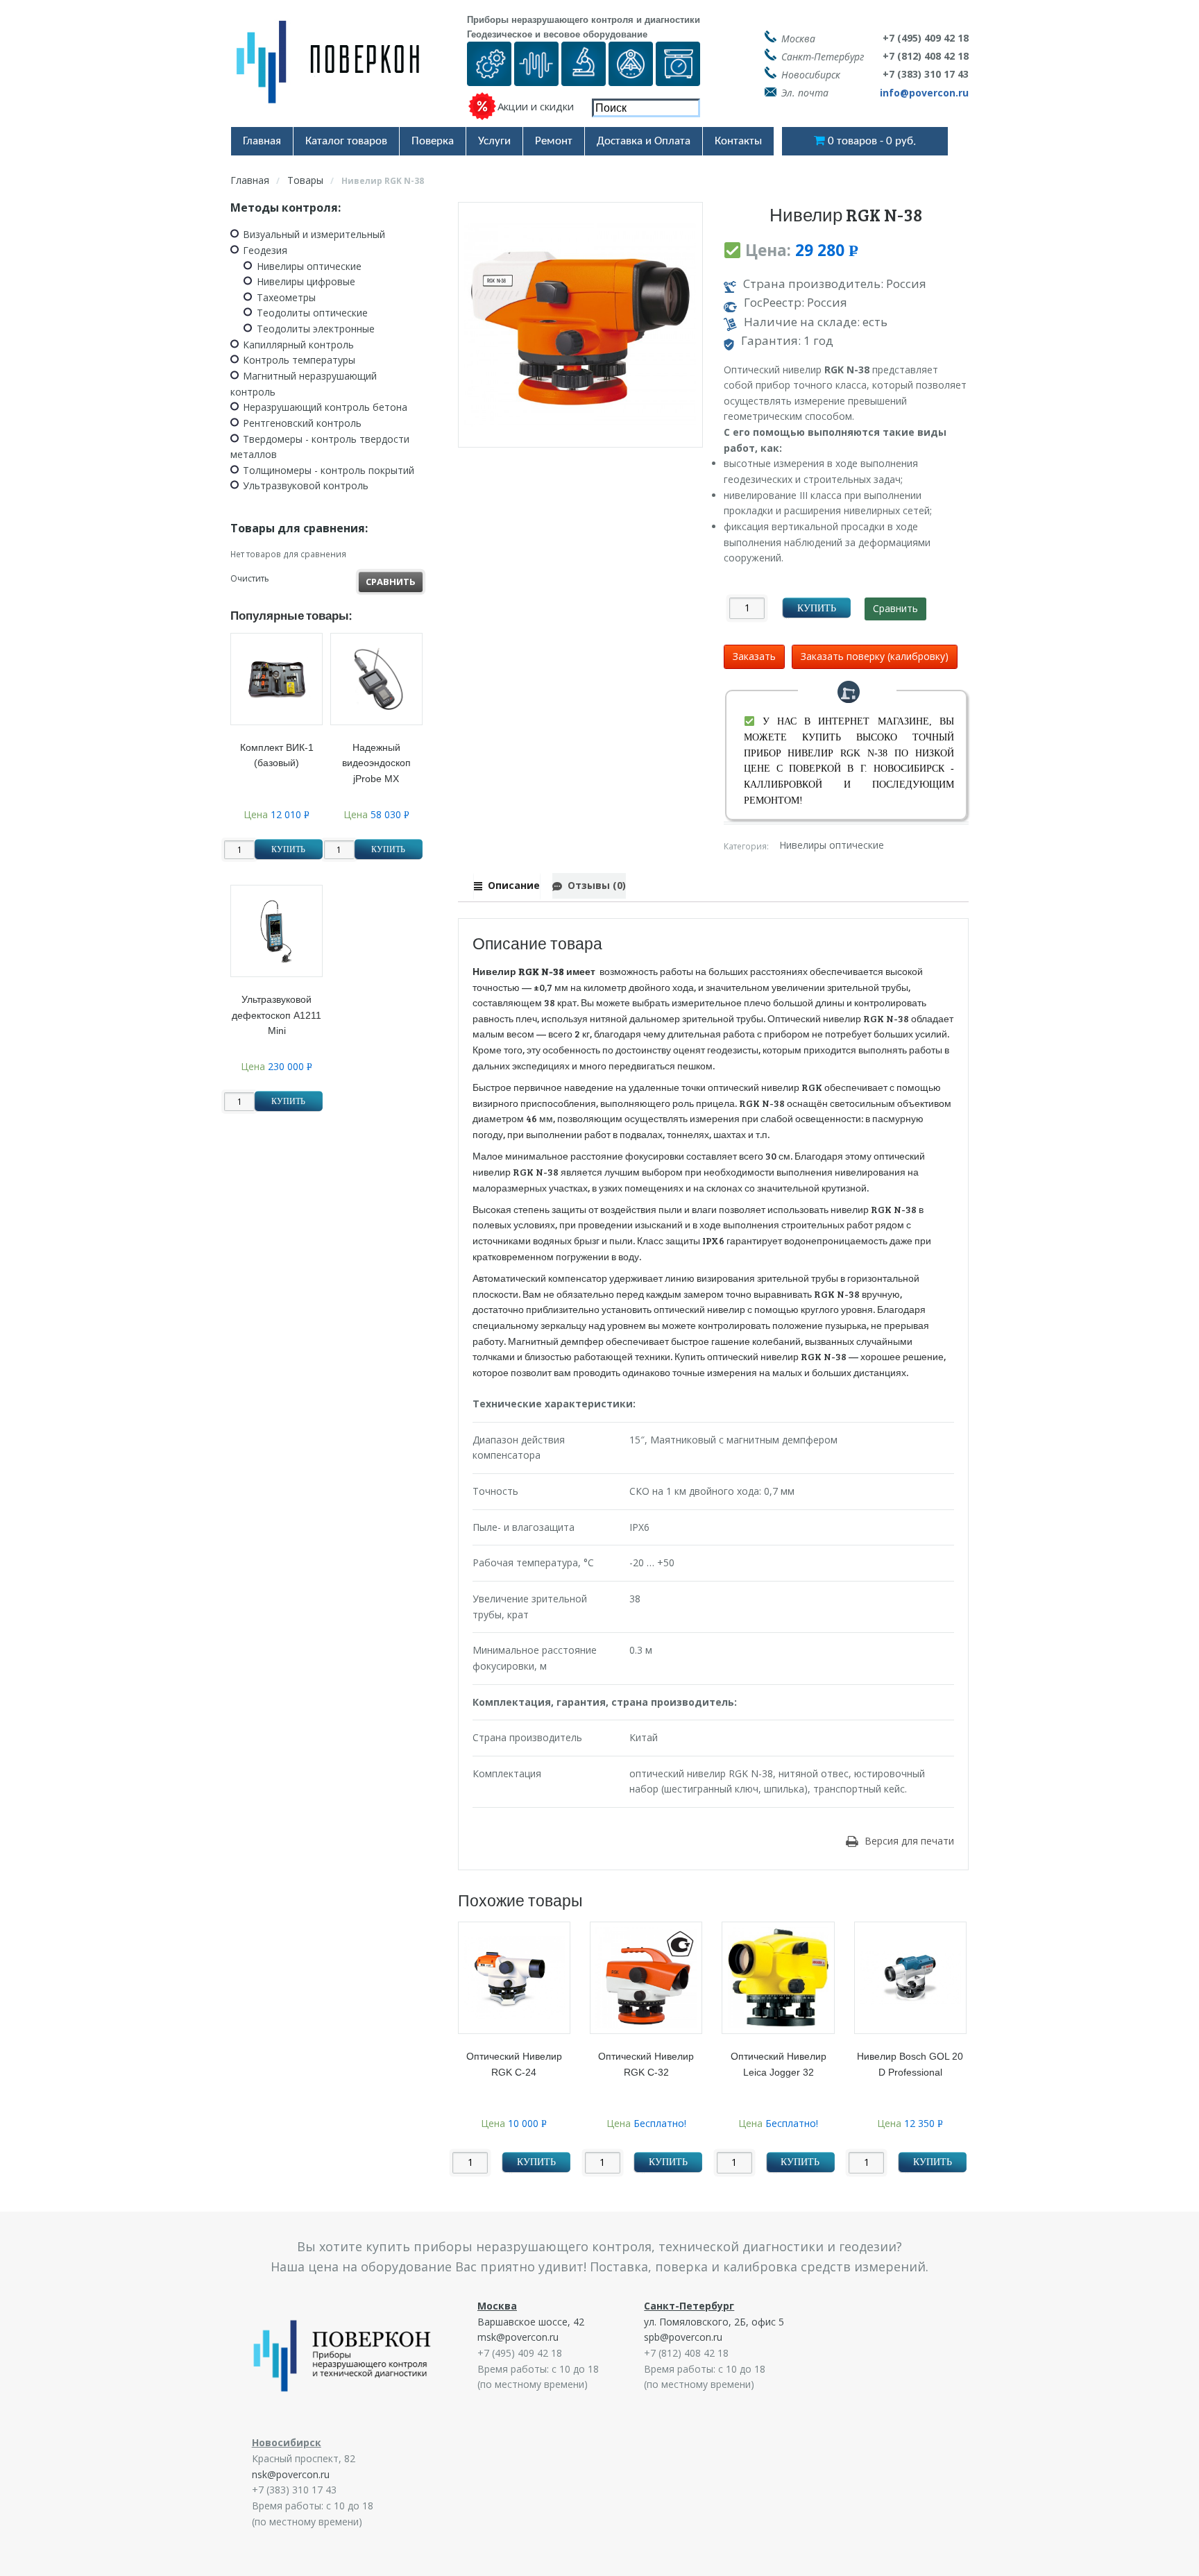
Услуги (494, 141)
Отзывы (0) (596, 885)
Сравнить (895, 608)
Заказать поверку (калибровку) (875, 656)
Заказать (754, 656)
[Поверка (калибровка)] (489, 77)
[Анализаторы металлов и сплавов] (584, 77)
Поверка (433, 141)
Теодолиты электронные (316, 329)
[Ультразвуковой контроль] (536, 77)
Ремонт (554, 141)
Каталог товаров (346, 141)
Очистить (250, 578)
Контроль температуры (299, 360)
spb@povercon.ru (683, 2337)
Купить (817, 608)
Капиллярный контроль (298, 345)
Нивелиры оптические (832, 846)
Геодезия (265, 250)
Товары (305, 180)
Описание (513, 885)
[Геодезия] (631, 77)
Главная (262, 141)
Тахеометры (286, 297)
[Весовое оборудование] (678, 77)
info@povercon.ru (924, 93)
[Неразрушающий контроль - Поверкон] (338, 73)
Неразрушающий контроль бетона (325, 407)
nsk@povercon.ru (291, 2474)
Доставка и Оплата (644, 141)
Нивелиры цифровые (306, 281)
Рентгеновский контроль (302, 423)
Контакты (738, 141)
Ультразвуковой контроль (306, 485)
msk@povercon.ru (518, 2337)
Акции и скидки (536, 106)
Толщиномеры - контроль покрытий (329, 470)
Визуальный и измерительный (314, 234)
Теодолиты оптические (312, 313)
